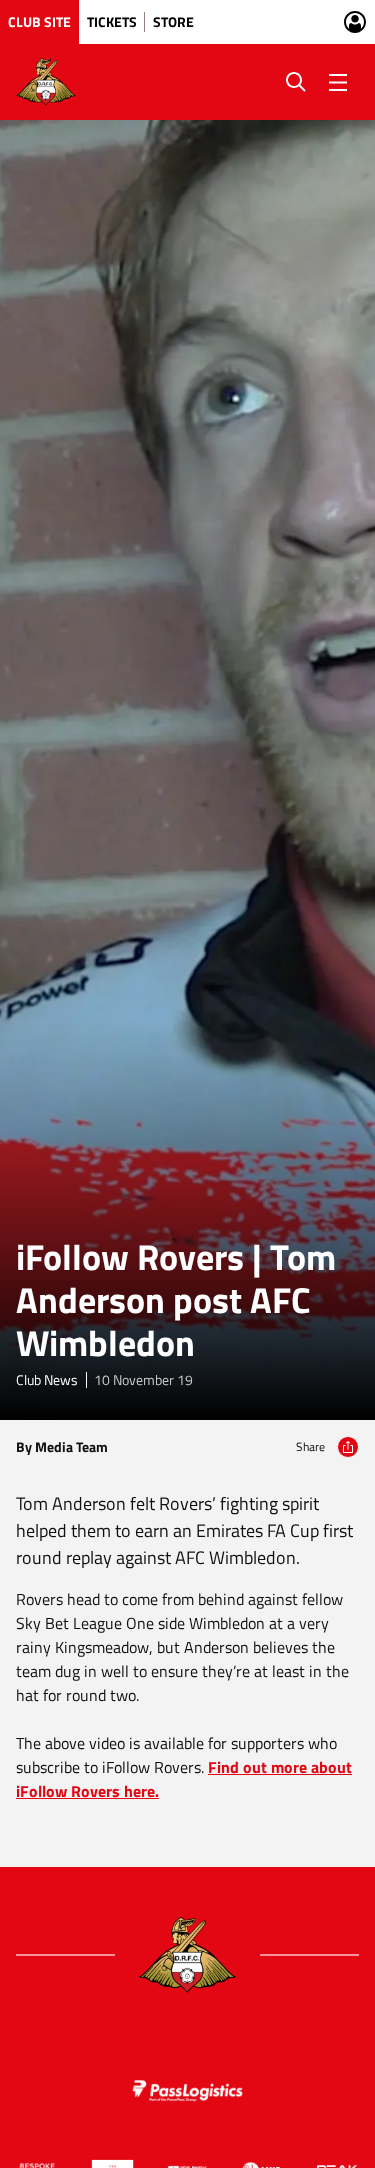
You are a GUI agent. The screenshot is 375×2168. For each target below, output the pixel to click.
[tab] (39, 22)
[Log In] (355, 22)
